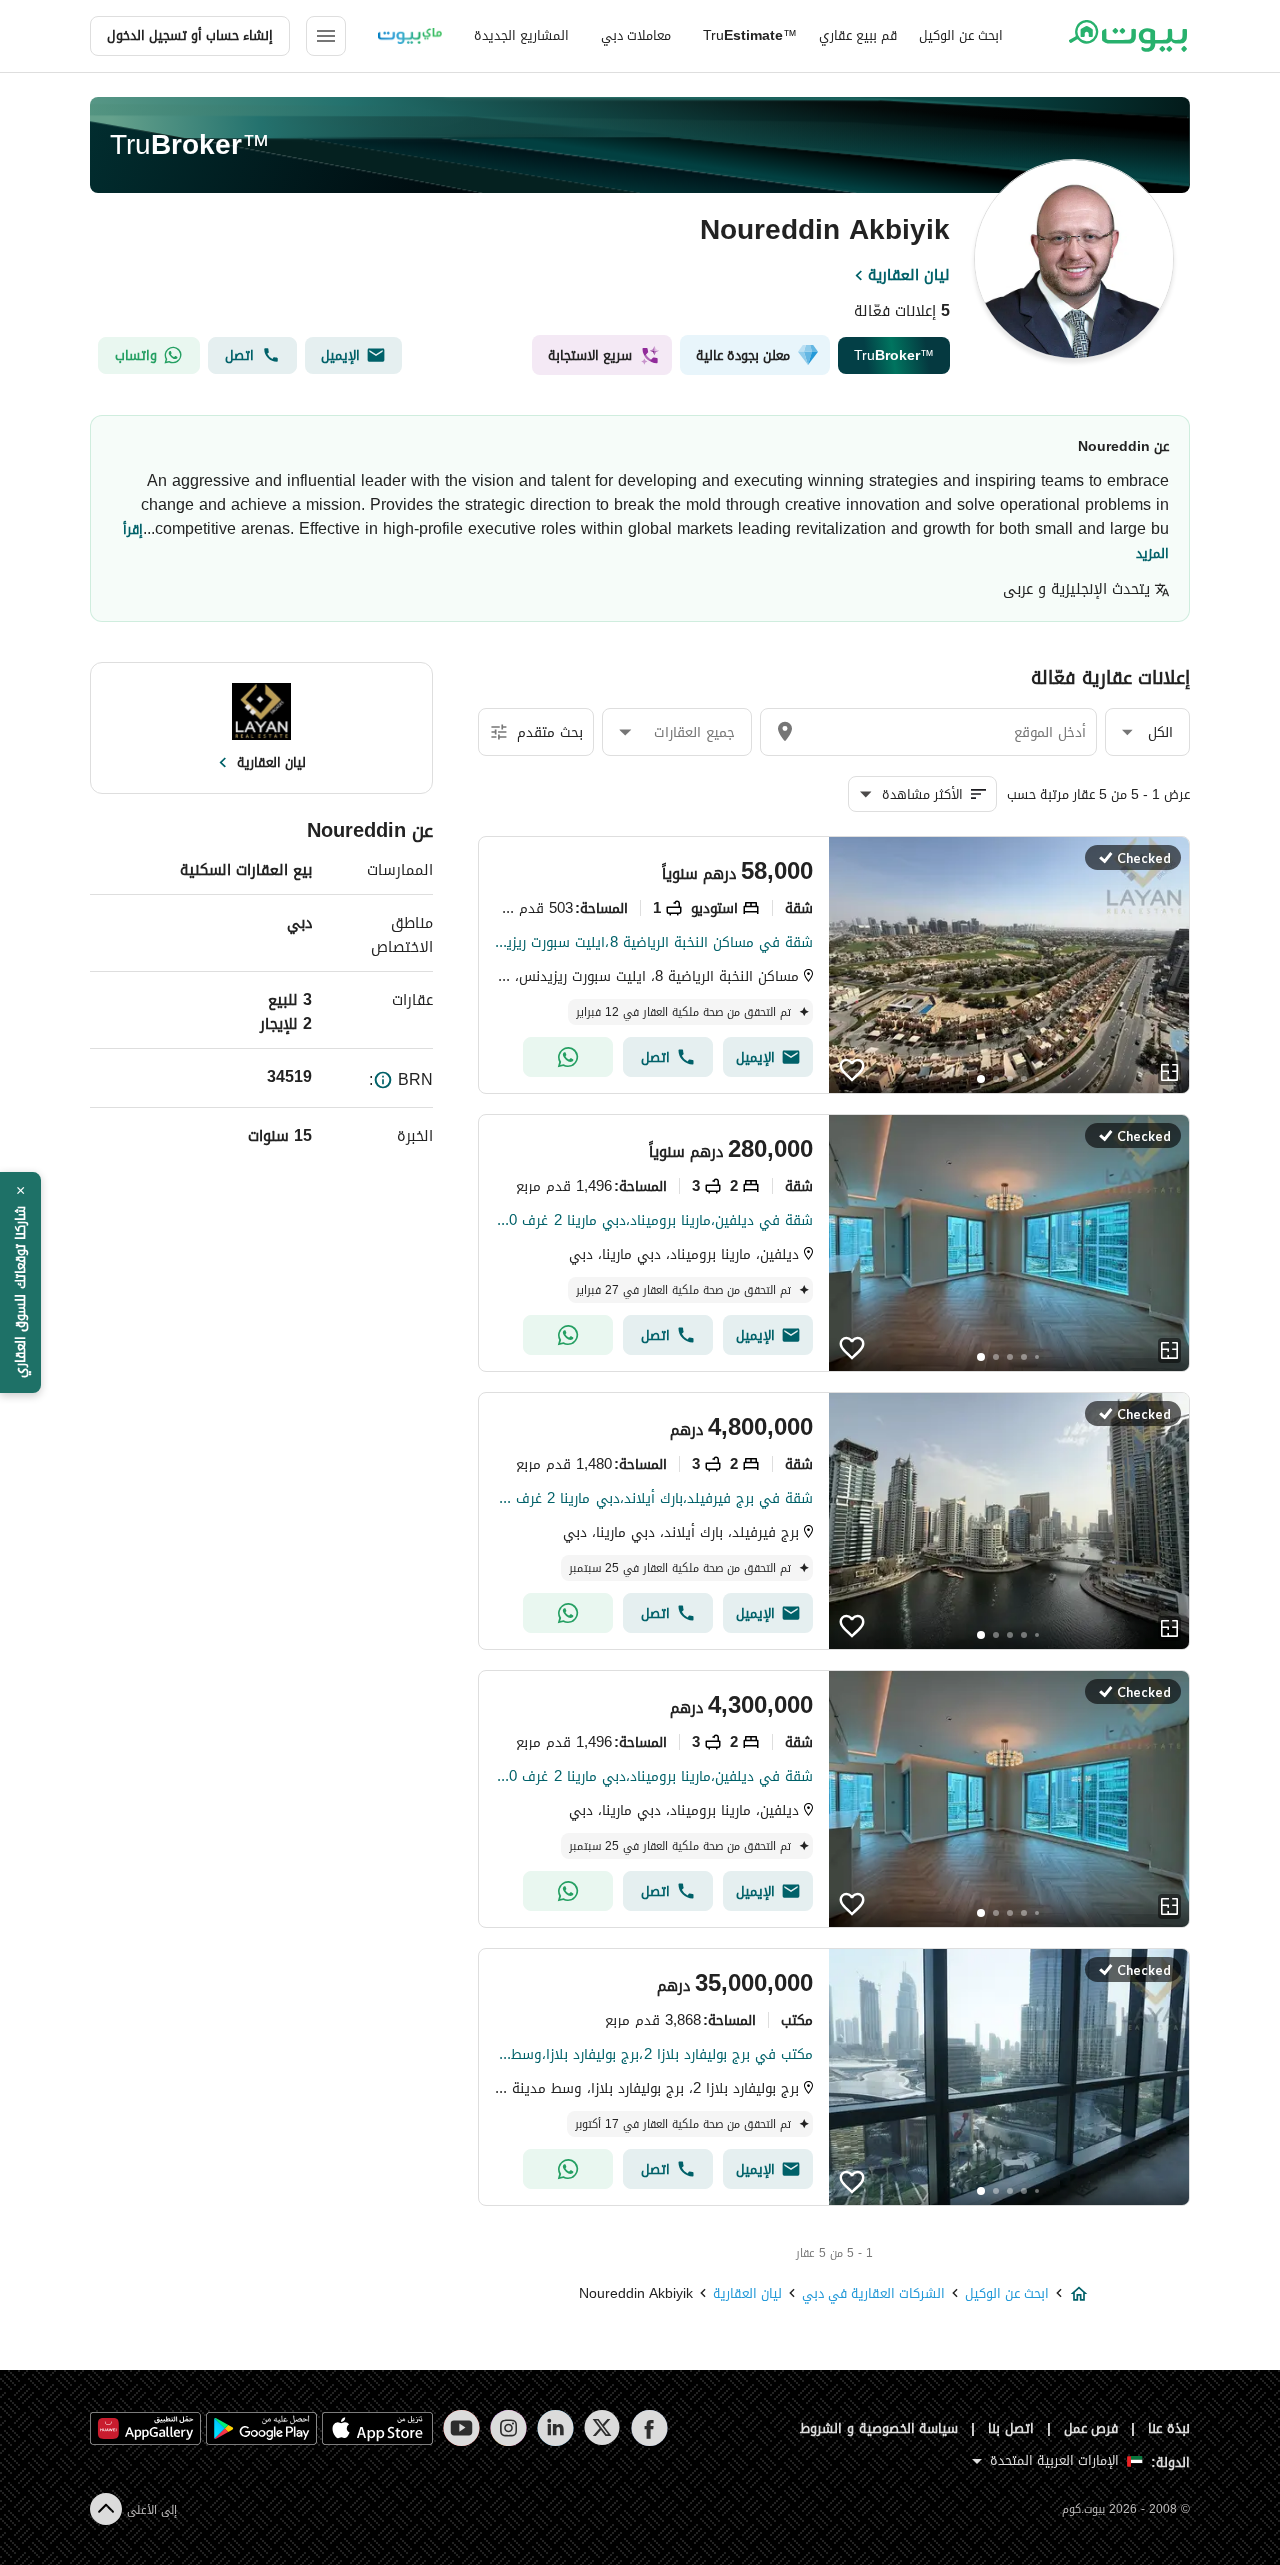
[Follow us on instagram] (508, 2428)
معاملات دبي (636, 35)
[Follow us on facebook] (649, 2428)
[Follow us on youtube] (461, 2428)
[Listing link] (1009, 965)
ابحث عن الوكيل (961, 35)
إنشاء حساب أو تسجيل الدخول (190, 35)
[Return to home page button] (1127, 36)
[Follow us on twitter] (602, 2428)
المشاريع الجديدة (521, 35)
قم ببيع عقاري (858, 35)
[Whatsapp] (568, 1057)
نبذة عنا (1169, 2428)
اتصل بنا (1011, 2428)
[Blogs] (410, 36)
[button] (1147, 732)
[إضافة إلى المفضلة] (852, 1070)
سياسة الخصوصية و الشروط (879, 2428)
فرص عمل (1091, 2428)
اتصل (239, 355)
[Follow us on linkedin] (555, 2428)
